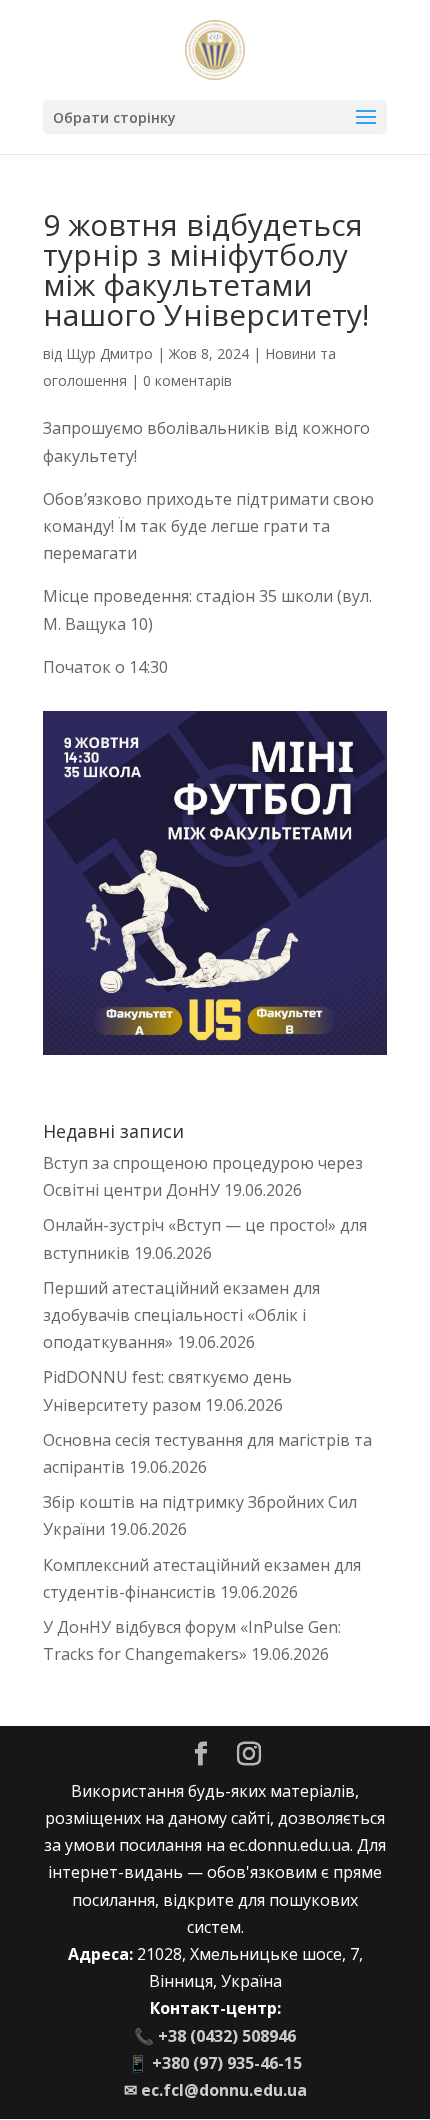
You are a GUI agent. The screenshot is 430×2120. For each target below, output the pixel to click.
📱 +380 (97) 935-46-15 (215, 2063)
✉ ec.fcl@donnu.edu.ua (215, 2090)
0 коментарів (187, 380)
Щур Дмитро (109, 353)
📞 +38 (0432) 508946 (215, 2036)
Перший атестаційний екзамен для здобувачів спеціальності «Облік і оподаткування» (181, 1315)
